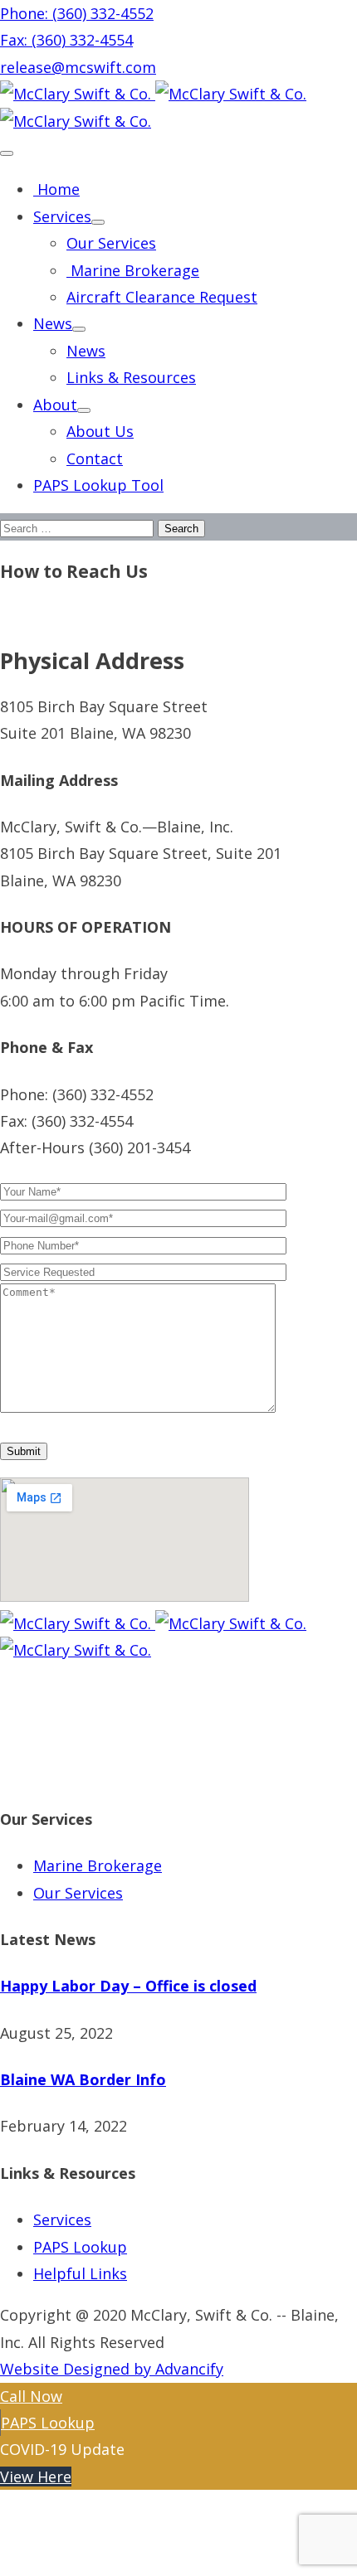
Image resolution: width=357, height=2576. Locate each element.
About (55, 405)
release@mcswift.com (78, 67)
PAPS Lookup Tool (98, 485)
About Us (100, 431)
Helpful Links (80, 2273)
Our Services (111, 243)
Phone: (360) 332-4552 (77, 13)
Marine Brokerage (133, 270)
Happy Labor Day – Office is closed (128, 1986)
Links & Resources (131, 377)
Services (62, 216)
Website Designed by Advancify (112, 2369)
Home (56, 189)
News (53, 323)
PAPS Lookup (80, 2247)
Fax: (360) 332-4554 (66, 40)
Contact (95, 458)
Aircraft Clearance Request (162, 297)
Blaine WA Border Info (83, 2079)
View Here (36, 2477)
